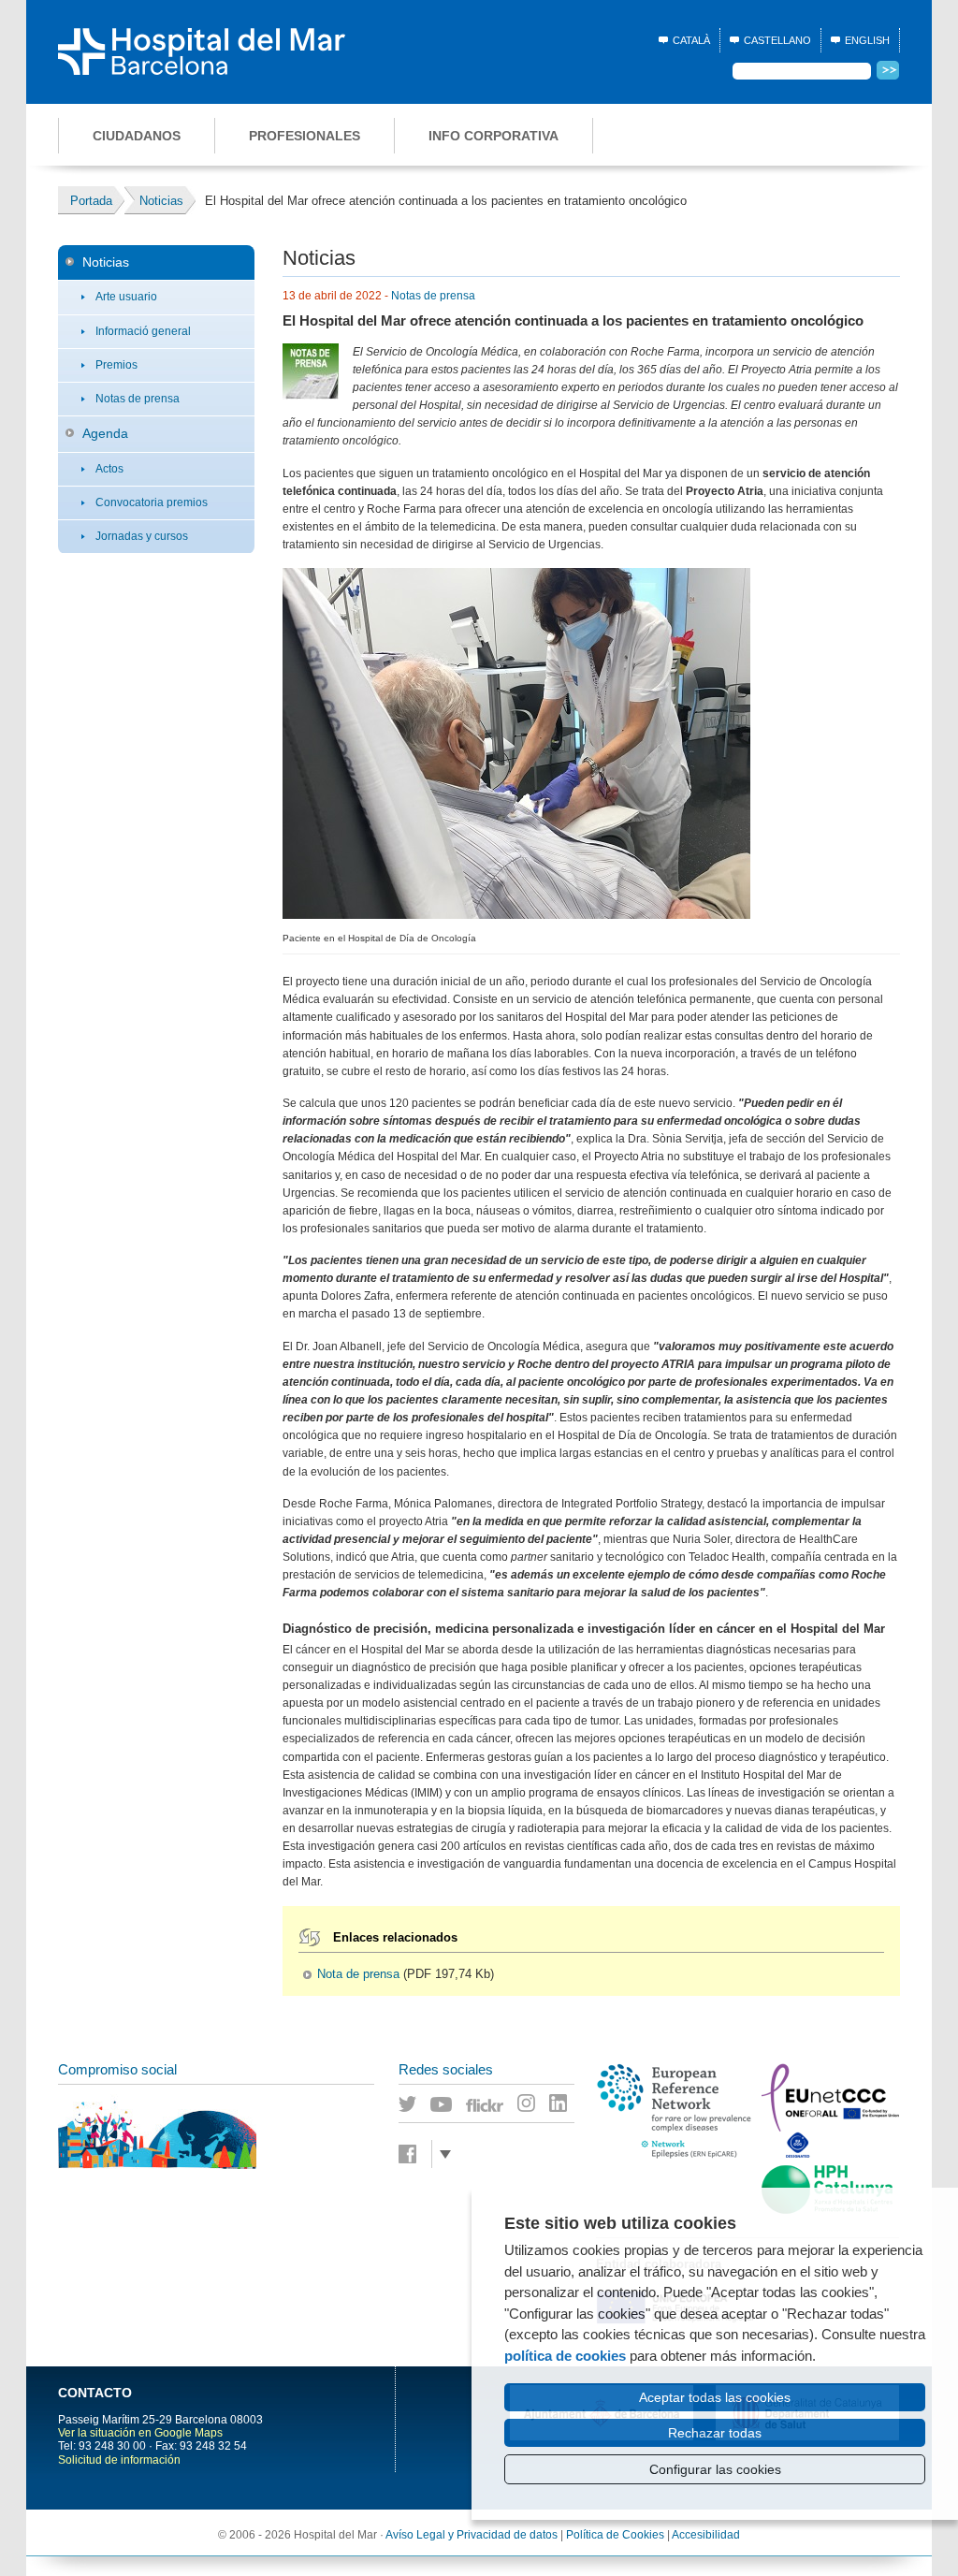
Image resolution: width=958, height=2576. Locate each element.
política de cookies (565, 2356)
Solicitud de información (119, 2460)
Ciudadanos (137, 136)
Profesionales (305, 136)
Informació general (143, 331)
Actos (109, 469)
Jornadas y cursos (142, 536)
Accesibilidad (706, 2535)
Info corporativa (494, 136)
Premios (116, 365)
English (867, 40)
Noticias (106, 262)
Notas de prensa (138, 399)
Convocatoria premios (152, 502)
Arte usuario (126, 297)
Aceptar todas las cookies (715, 2397)
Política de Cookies (615, 2535)
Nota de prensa (358, 1974)
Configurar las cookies (715, 2469)
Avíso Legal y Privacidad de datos (472, 2535)
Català (691, 40)
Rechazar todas (715, 2433)
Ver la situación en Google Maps (140, 2433)
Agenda (105, 433)
